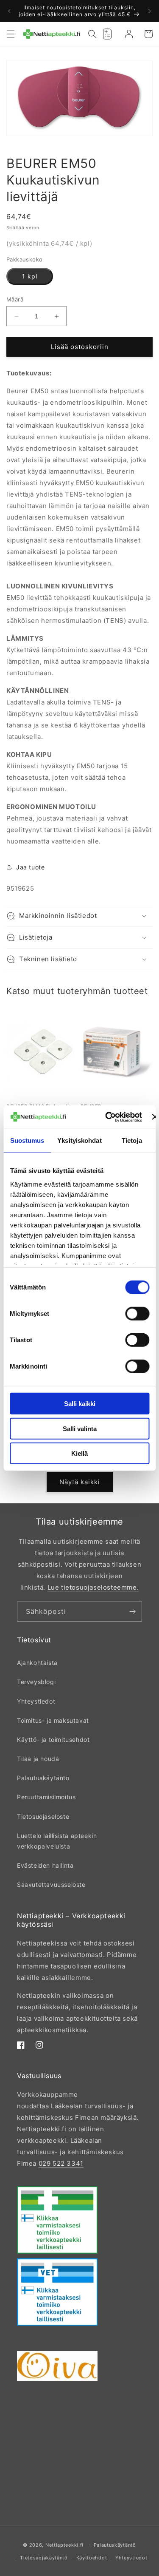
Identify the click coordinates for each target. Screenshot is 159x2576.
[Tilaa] (132, 1612)
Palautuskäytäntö (43, 1778)
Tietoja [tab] (132, 1140)
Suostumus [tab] (27, 1140)
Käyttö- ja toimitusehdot (53, 1740)
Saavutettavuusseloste (51, 1884)
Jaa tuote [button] (30, 867)
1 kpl (30, 276)
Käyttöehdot (92, 2558)
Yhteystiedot (36, 1701)
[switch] (137, 1314)
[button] (11, 34)
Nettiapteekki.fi (64, 2545)
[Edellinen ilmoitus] (9, 11)
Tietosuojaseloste (43, 1816)
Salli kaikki (80, 1404)
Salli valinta (80, 1428)
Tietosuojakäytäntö (44, 2558)
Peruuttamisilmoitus (46, 1797)
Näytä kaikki (80, 1482)
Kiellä (79, 1453)
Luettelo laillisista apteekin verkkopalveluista (57, 1841)
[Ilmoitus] (150, 11)
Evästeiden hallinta (45, 1865)
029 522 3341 (61, 2163)
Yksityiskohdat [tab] (79, 1140)
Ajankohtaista (37, 1663)
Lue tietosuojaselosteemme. (93, 1587)
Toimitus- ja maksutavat (53, 1720)
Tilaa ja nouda (38, 1759)
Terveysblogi (36, 1682)
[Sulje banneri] (155, 1117)
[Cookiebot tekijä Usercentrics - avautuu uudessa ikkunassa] (107, 1117)
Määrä (15, 299)
